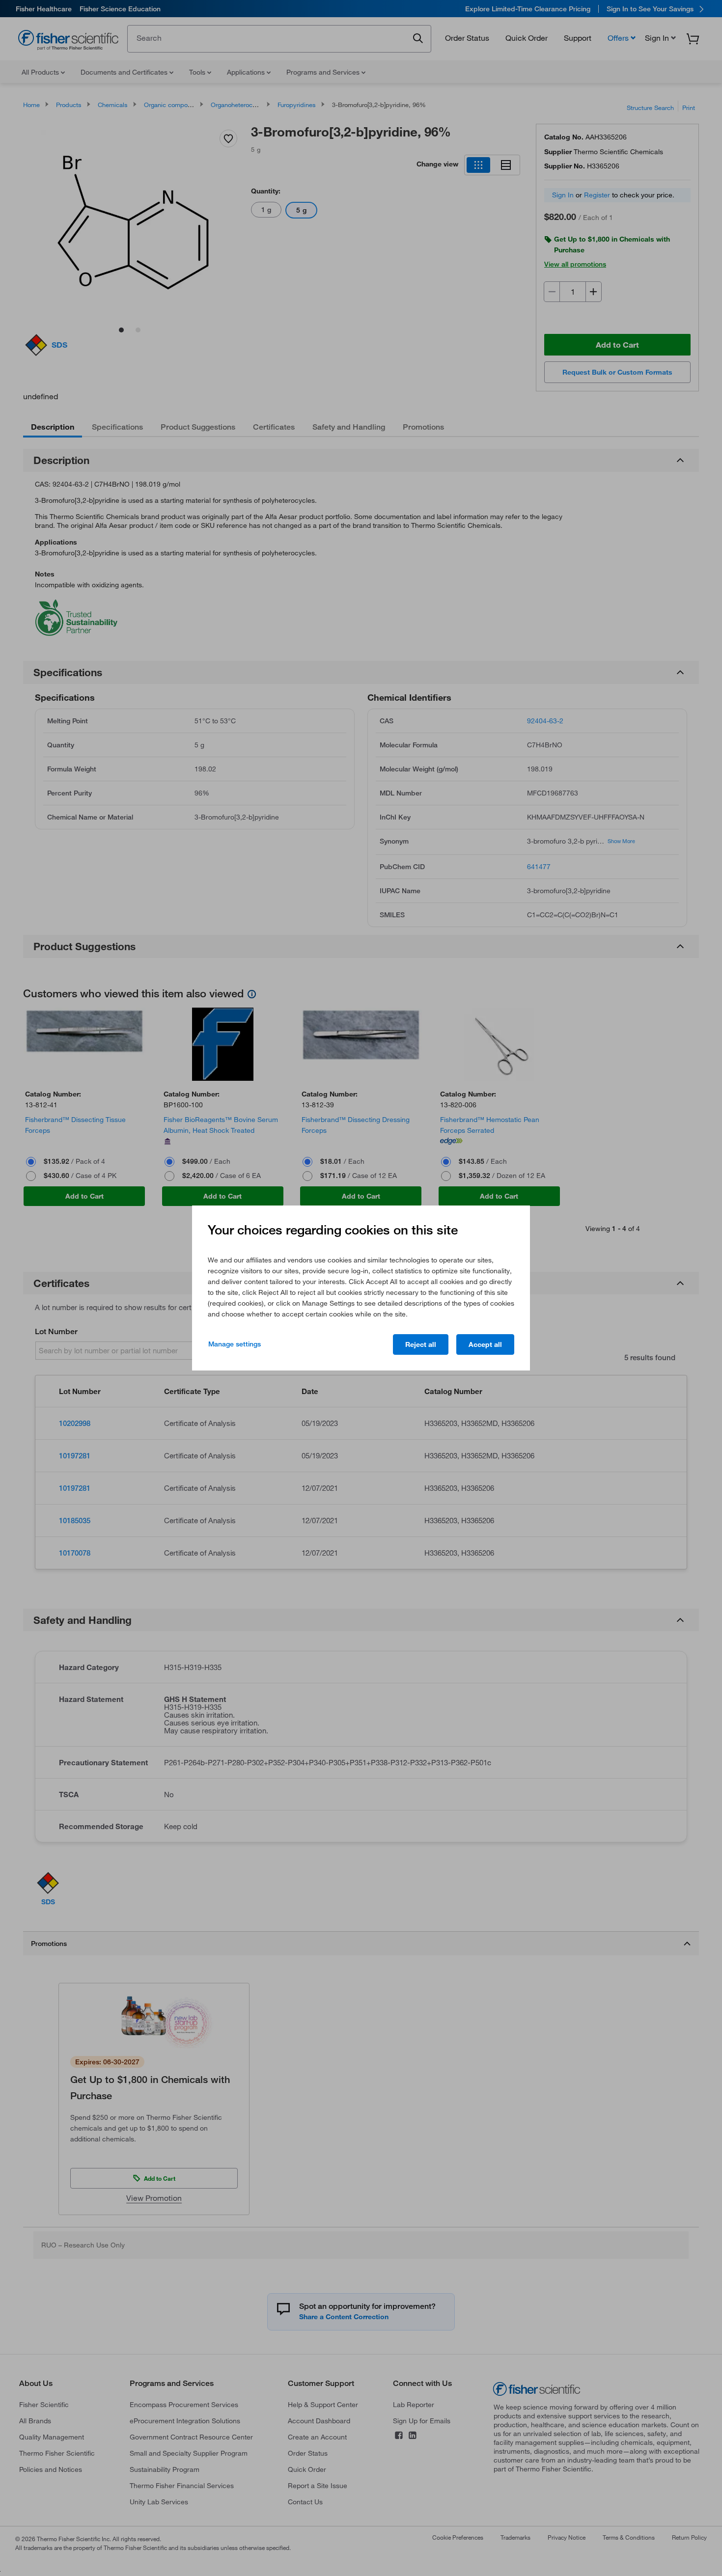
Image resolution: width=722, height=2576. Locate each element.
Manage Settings (235, 1344)
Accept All (485, 1344)
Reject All (421, 1344)
